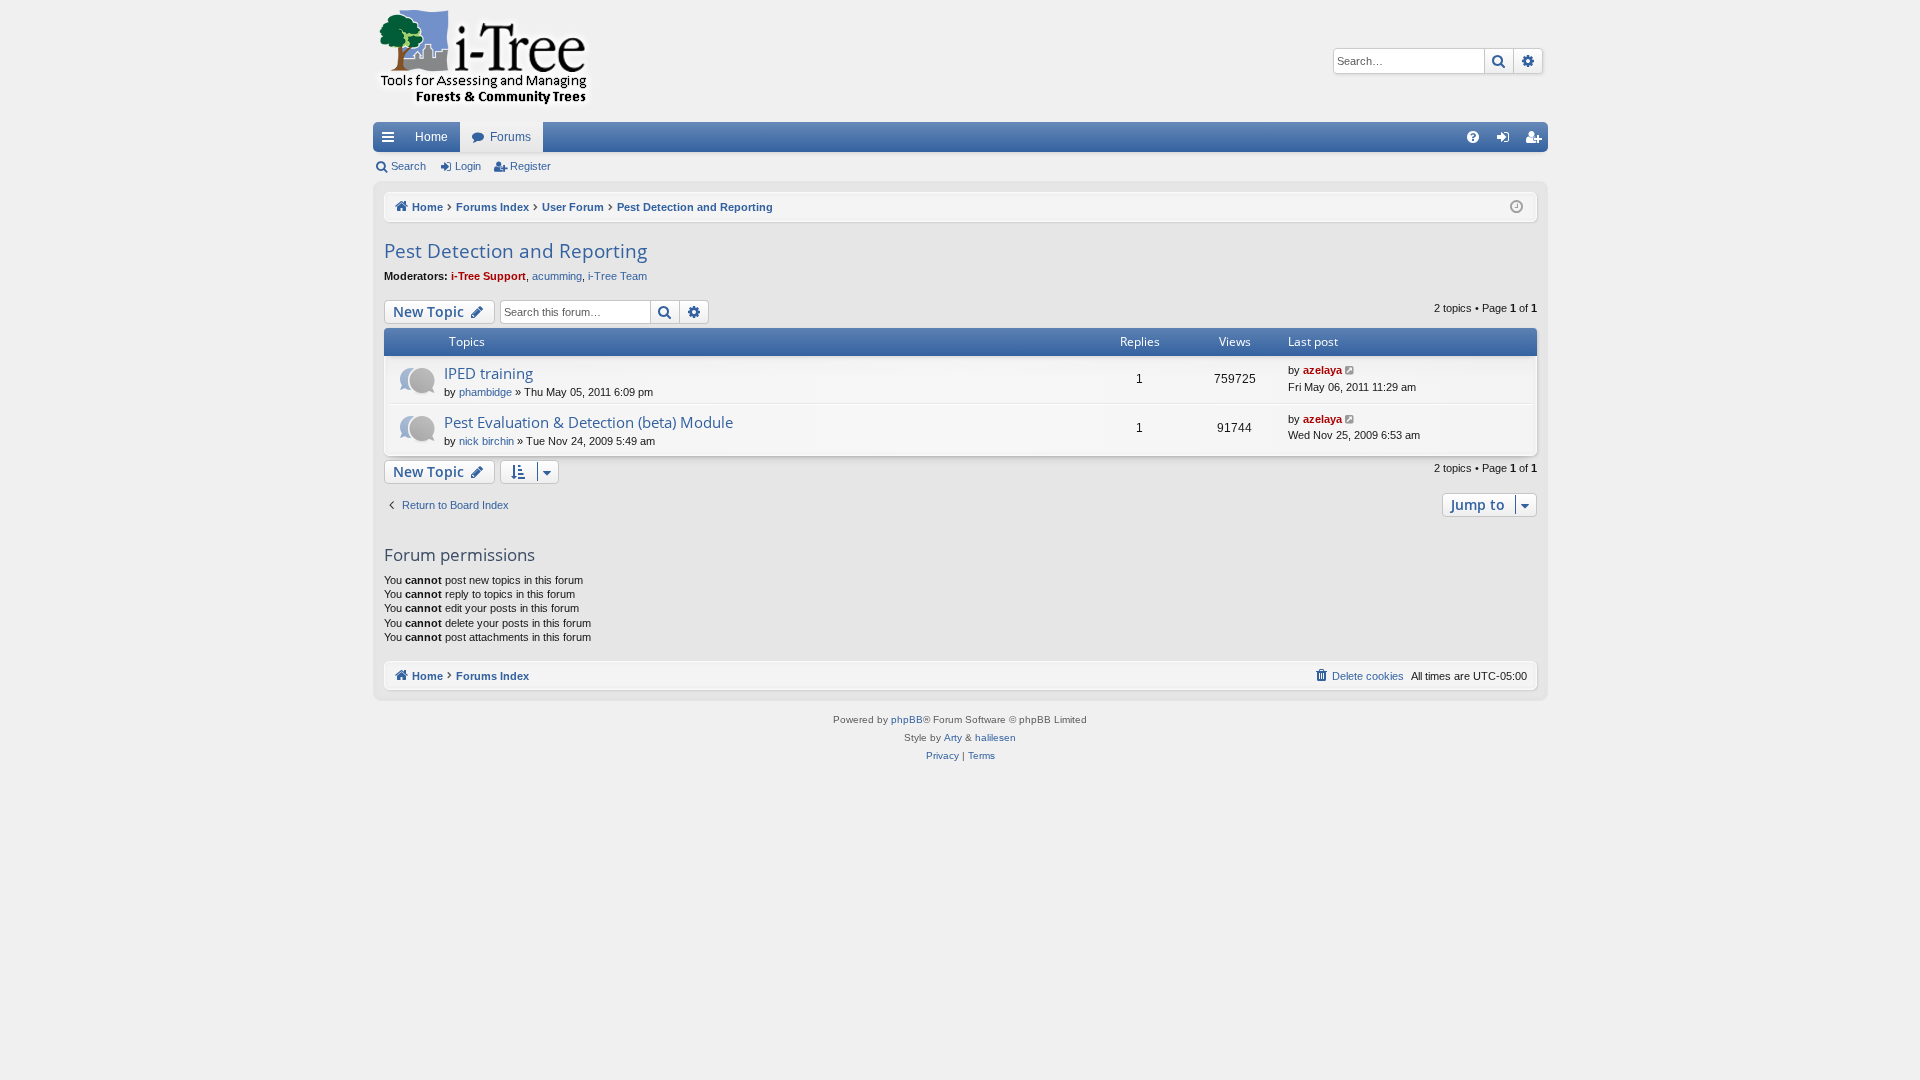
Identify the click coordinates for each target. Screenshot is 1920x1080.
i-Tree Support (488, 276)
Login (468, 166)
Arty (953, 737)
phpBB (907, 719)
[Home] (483, 61)
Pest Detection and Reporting (515, 251)
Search (408, 166)
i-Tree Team (617, 276)
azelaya (1322, 370)
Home (431, 137)
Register (530, 166)
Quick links (392, 141)
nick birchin (486, 441)
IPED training (488, 373)
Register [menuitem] (1537, 141)
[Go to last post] (1351, 370)
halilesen (995, 737)
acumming (557, 276)
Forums (510, 137)
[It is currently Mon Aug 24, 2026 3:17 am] (1516, 207)
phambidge (485, 392)
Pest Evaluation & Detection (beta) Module (588, 422)
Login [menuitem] (1507, 141)
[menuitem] (1473, 137)
